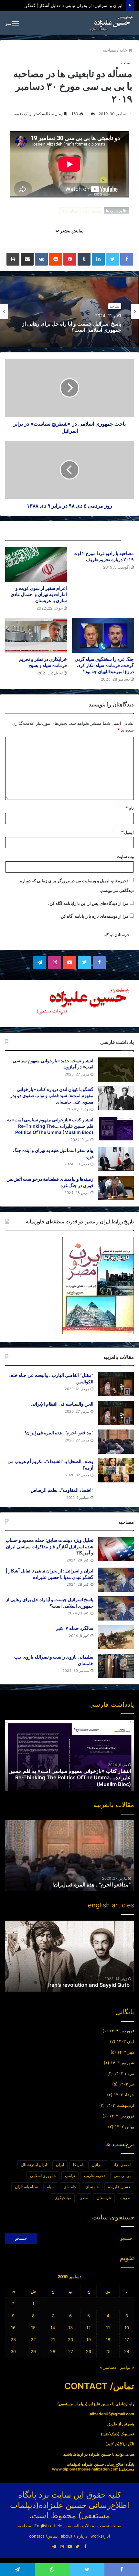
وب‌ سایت (125, 856)
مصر (84, 2198)
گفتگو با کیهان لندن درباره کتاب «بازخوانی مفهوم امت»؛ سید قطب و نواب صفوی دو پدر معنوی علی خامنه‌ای (52, 1096)
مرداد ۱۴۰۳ (124, 2073)
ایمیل (127, 832)
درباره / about (74, 2536)
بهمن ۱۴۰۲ (124, 2126)
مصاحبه (109, 50)
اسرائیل (98, 2165)
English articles (49, 2526)
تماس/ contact (43, 2536)
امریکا (78, 2165)
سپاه (51, 2187)
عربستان (104, 2198)
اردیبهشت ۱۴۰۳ (120, 2105)
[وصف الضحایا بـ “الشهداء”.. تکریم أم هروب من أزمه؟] (116, 1470)
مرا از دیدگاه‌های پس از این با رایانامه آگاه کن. (88, 903)
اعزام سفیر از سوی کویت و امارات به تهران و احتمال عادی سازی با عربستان (39, 594)
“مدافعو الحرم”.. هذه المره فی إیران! (59, 1433)
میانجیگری (63, 2198)
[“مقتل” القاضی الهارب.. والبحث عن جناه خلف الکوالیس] (116, 1384)
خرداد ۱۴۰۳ (124, 2095)
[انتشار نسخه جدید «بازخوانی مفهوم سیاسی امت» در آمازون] (116, 1070)
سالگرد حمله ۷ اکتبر (100, 327)
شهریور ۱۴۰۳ (122, 2063)
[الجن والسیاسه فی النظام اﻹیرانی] (116, 1413)
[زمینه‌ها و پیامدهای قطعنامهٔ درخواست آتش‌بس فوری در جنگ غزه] (116, 1188)
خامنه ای (92, 2187)
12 (89, 2328)
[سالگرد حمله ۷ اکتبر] (116, 1637)
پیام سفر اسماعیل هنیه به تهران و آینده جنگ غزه (80, 1784)
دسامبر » (108, 2367)
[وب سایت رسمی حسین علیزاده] (112, 23)
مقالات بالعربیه (81, 2526)
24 (127, 2351)
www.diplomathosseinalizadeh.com (85, 2469)
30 (13, 2351)
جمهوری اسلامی (43, 2176)
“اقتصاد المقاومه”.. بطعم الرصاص (62, 1490)
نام (130, 808)
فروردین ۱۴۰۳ (122, 2116)
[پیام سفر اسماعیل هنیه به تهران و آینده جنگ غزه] (116, 1159)
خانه (124, 50)
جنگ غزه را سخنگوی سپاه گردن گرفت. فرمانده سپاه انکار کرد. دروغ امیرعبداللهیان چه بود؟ (104, 665)
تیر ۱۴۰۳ (127, 2084)
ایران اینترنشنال (34, 2165)
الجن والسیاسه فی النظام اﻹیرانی (62, 1404)
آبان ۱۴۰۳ (125, 2041)
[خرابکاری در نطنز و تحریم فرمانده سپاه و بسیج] (36, 635)
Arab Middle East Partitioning (95, 1985)
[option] (69, 312)
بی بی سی (92, 211)
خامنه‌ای (70, 2187)
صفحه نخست (109, 2526)
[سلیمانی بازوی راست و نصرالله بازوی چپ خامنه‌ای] (116, 1666)
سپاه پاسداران (26, 2187)
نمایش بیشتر (71, 231)
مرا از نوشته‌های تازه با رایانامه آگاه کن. (94, 916)
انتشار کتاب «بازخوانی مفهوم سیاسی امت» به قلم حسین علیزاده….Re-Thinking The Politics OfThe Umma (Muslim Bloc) (50, 1126)
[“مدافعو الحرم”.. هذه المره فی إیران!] (116, 1442)
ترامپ (70, 2176)
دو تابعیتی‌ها (70, 211)
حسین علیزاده (119, 2187)
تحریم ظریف (94, 2176)
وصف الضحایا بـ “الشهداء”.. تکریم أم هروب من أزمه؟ (74, 1884)
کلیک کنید (110, 2434)
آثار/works (100, 2536)
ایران (60, 2165)
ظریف (125, 2198)
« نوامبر (127, 2367)
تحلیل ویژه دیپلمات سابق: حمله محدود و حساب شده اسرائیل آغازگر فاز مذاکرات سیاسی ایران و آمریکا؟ (49, 1546)
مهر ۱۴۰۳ (126, 2052)
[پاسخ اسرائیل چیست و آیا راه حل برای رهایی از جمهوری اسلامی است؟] (116, 1608)
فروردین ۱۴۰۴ (122, 2031)
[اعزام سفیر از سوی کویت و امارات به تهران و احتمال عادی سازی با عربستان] (36, 564)
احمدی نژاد (122, 2165)
